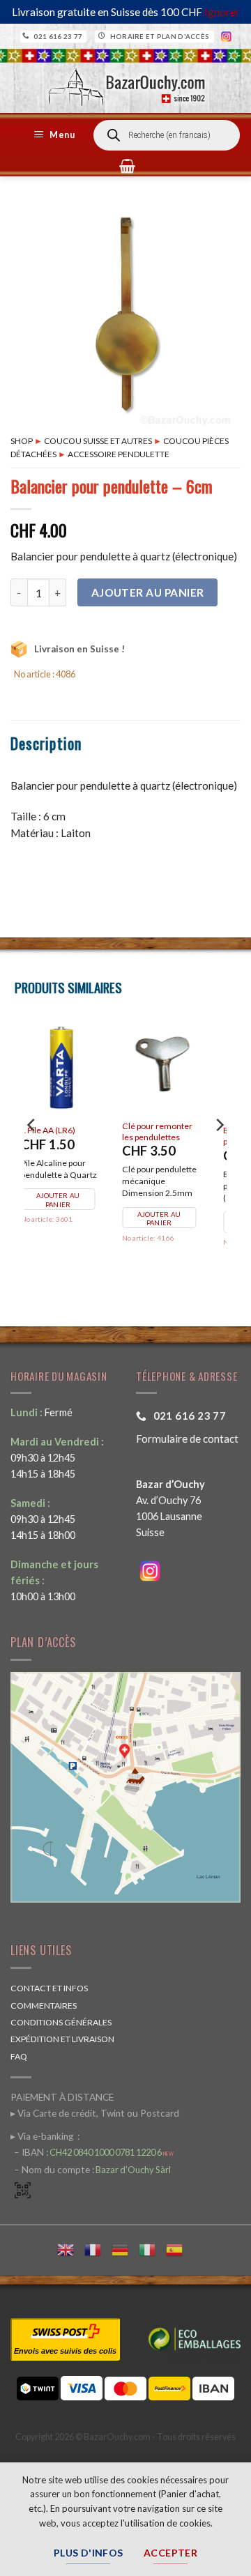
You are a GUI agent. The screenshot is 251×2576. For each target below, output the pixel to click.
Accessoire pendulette (119, 454)
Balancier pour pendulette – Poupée (182, 1136)
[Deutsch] (125, 2248)
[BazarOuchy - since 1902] (125, 83)
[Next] (219, 1153)
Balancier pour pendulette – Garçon (82, 1136)
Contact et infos (49, 1988)
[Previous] (32, 1153)
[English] (71, 2248)
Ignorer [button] (222, 12)
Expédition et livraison (62, 2039)
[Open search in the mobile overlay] (167, 135)
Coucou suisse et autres (98, 441)
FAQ (19, 2056)
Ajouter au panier (148, 592)
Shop (22, 441)
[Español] (180, 2248)
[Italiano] (152, 2248)
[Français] (98, 2248)
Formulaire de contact (187, 1439)
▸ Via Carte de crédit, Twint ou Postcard (95, 2113)
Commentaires (44, 2006)
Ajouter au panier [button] (181, 1223)
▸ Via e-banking (43, 2136)
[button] (56, 135)
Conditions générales (61, 2022)
